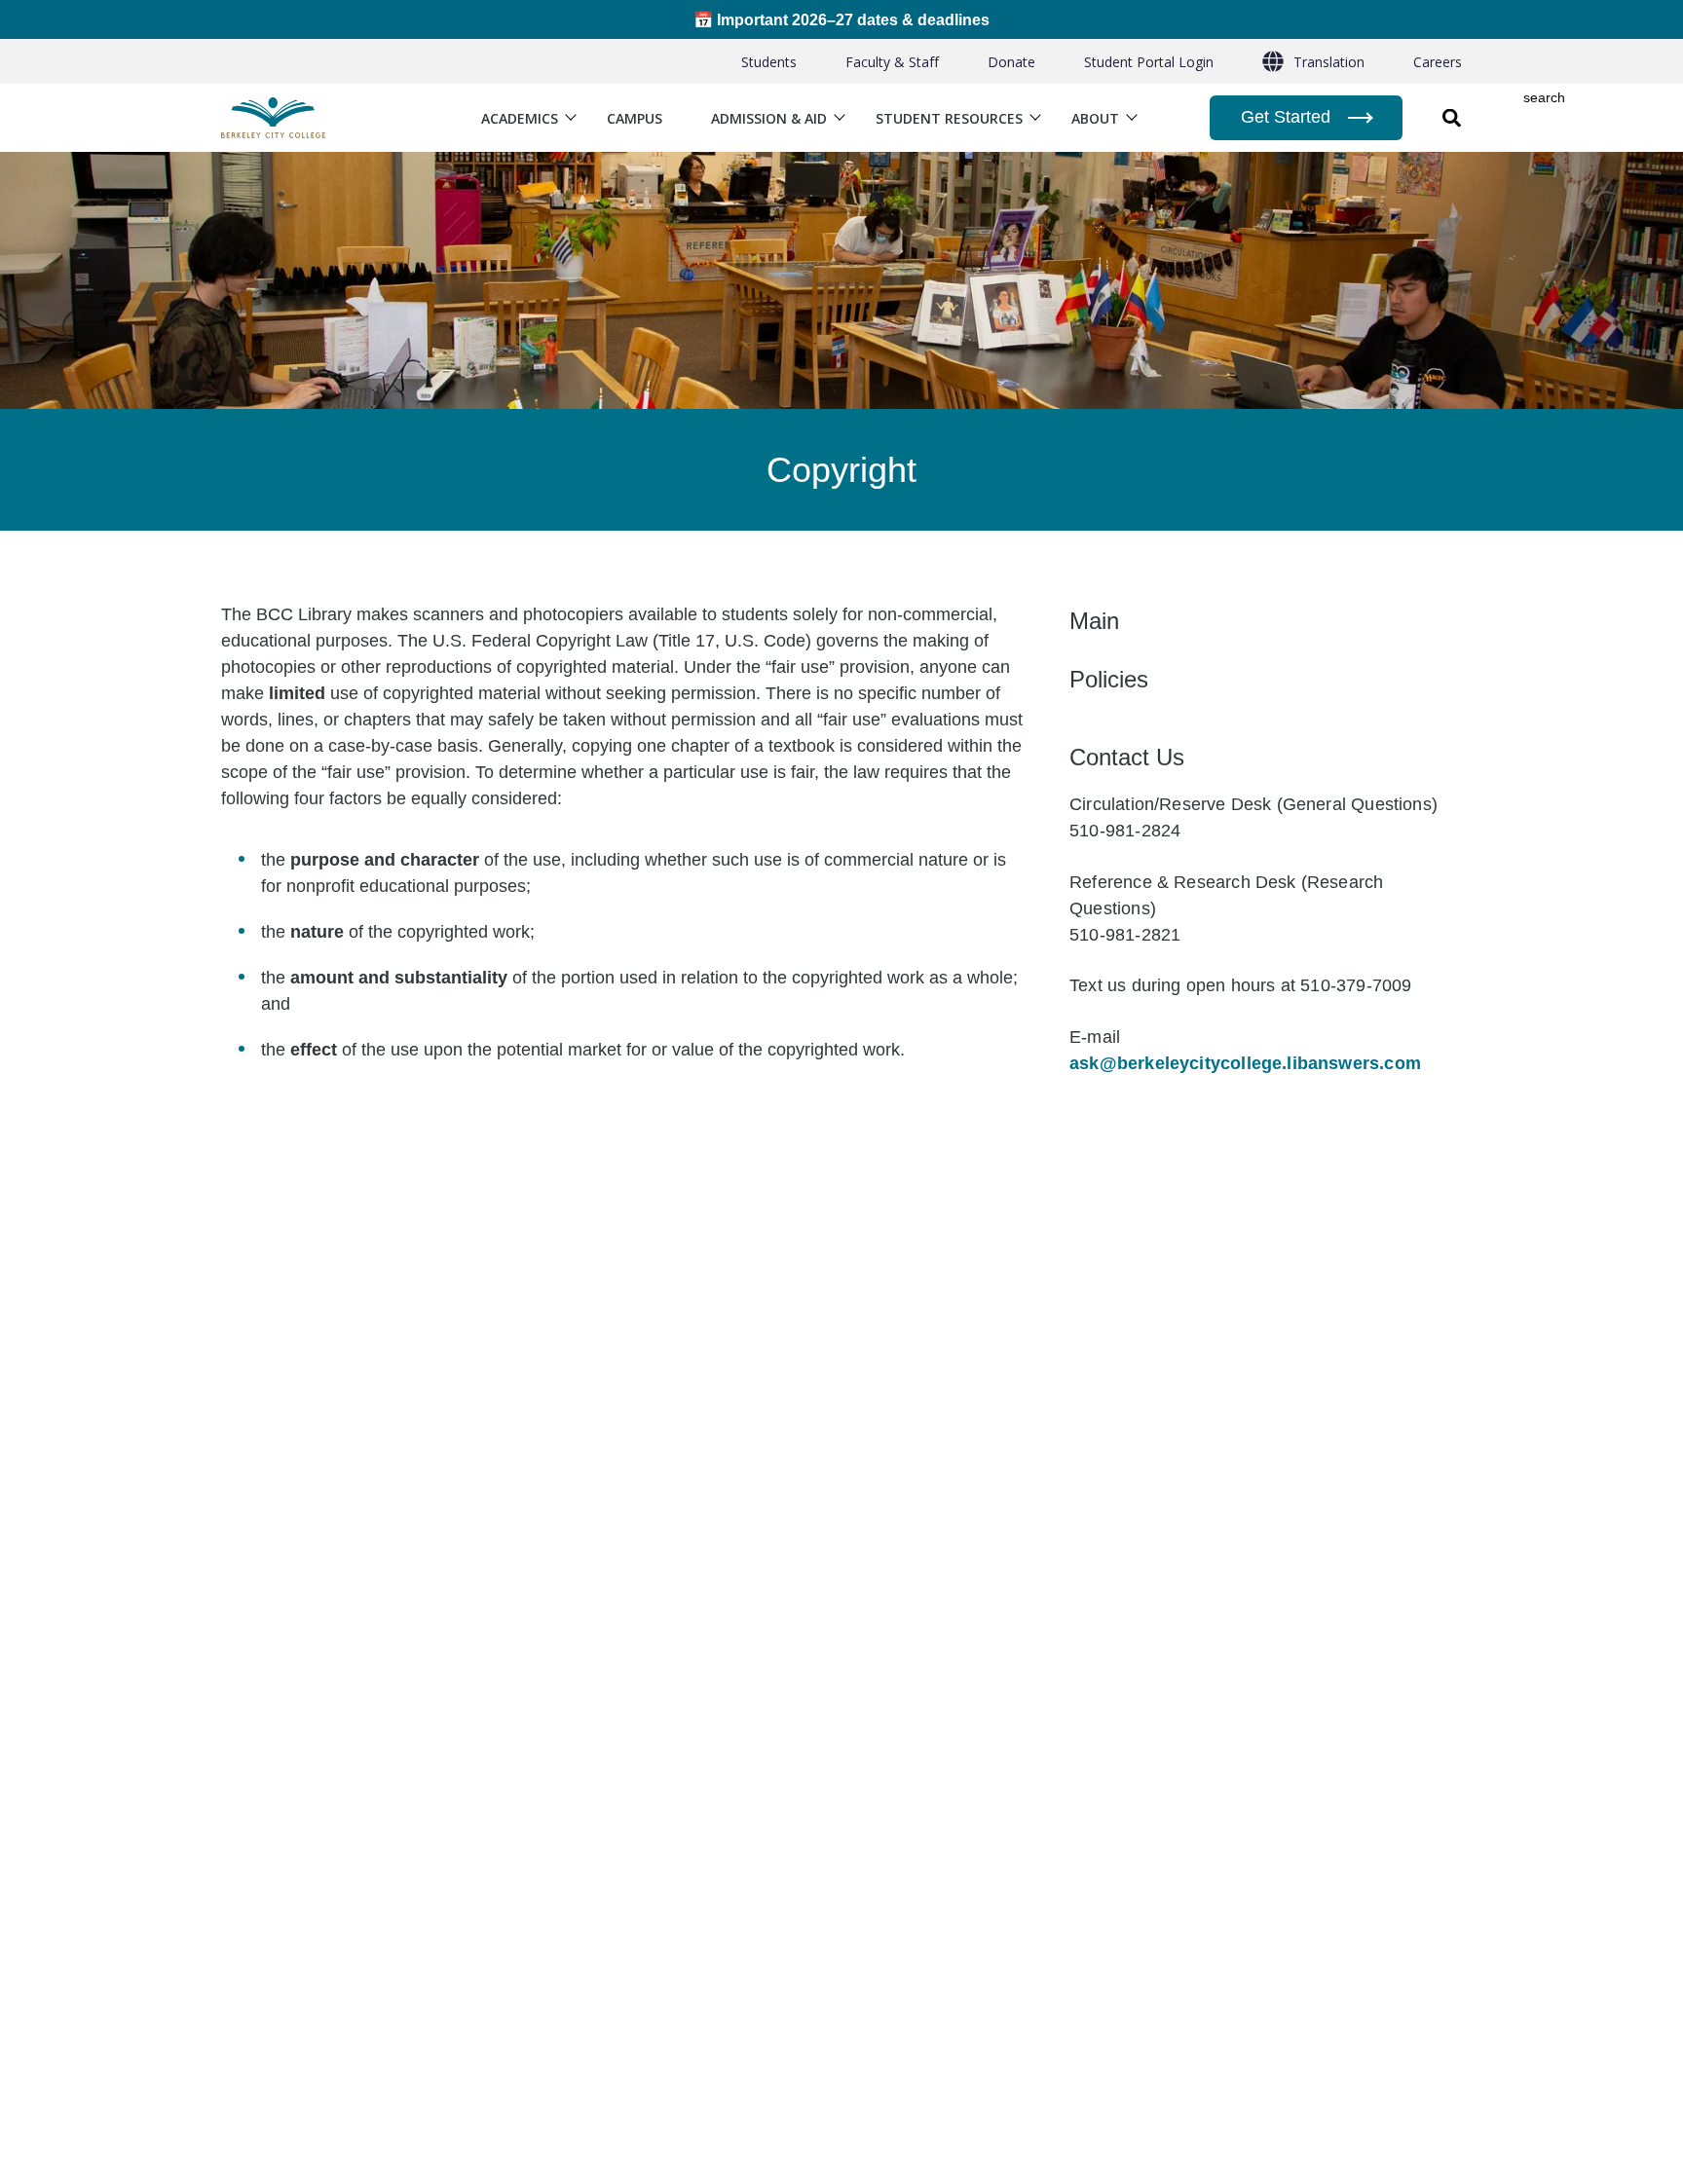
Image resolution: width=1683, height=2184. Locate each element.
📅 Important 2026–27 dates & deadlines (841, 19)
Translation (1329, 62)
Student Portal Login (1149, 62)
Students (769, 62)
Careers (1438, 62)
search (1544, 98)
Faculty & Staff (892, 62)
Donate (1011, 62)
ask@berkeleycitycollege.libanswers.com (1245, 1063)
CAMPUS (635, 118)
